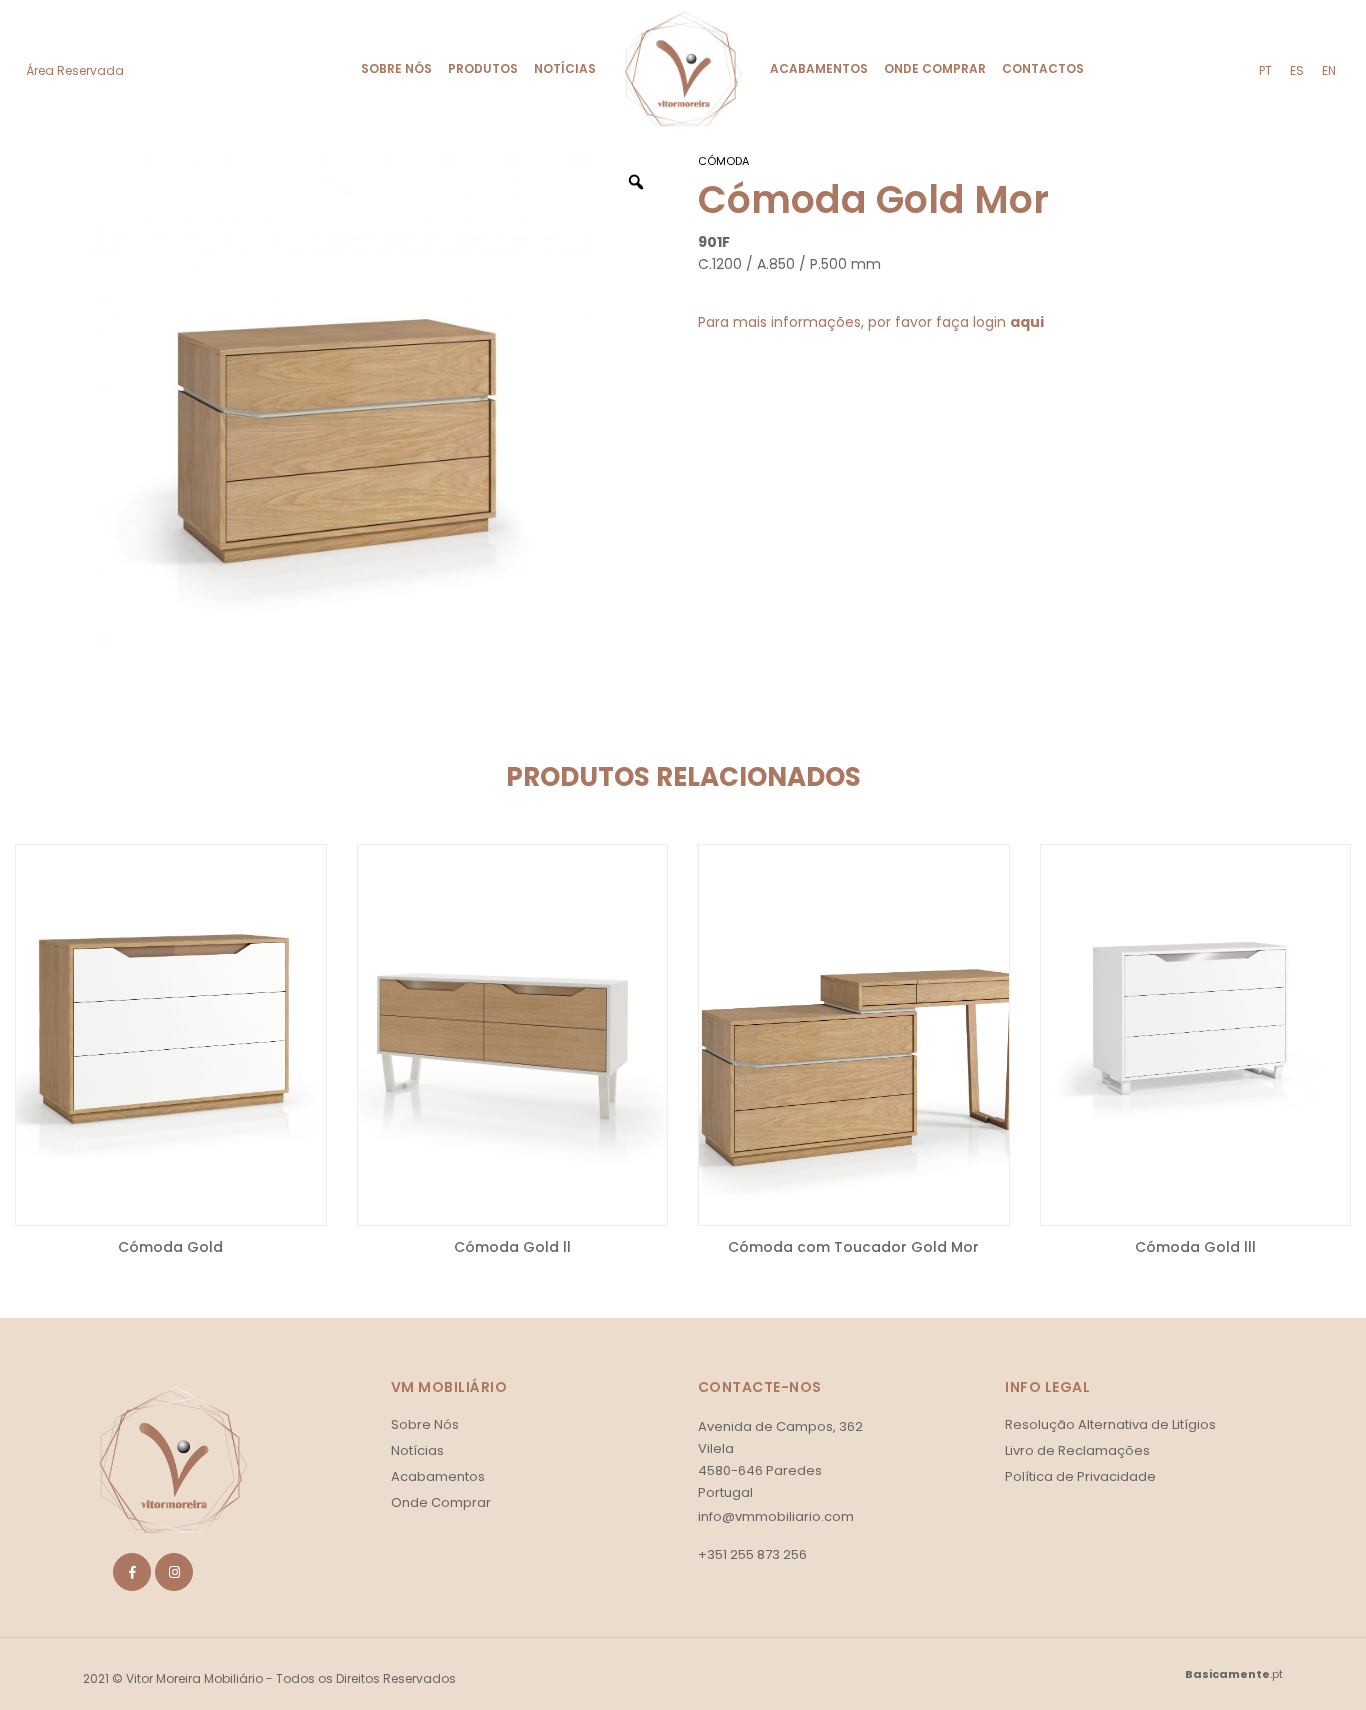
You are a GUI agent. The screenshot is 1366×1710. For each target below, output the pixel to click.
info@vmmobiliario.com (776, 1517)
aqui (1027, 322)
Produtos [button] (483, 68)
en (1329, 70)
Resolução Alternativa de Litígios (1110, 1425)
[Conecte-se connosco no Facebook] (132, 1572)
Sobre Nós (396, 68)
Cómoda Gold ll (512, 1247)
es (1297, 70)
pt (1265, 70)
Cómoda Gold (170, 1247)
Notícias (565, 68)
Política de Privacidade (1080, 1476)
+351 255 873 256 (752, 1555)
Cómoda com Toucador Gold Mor (853, 1247)
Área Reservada (75, 70)
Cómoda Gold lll (1195, 1247)
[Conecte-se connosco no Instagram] (174, 1572)
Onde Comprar (935, 68)
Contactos (1043, 68)
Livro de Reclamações (1077, 1450)
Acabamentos (819, 68)
